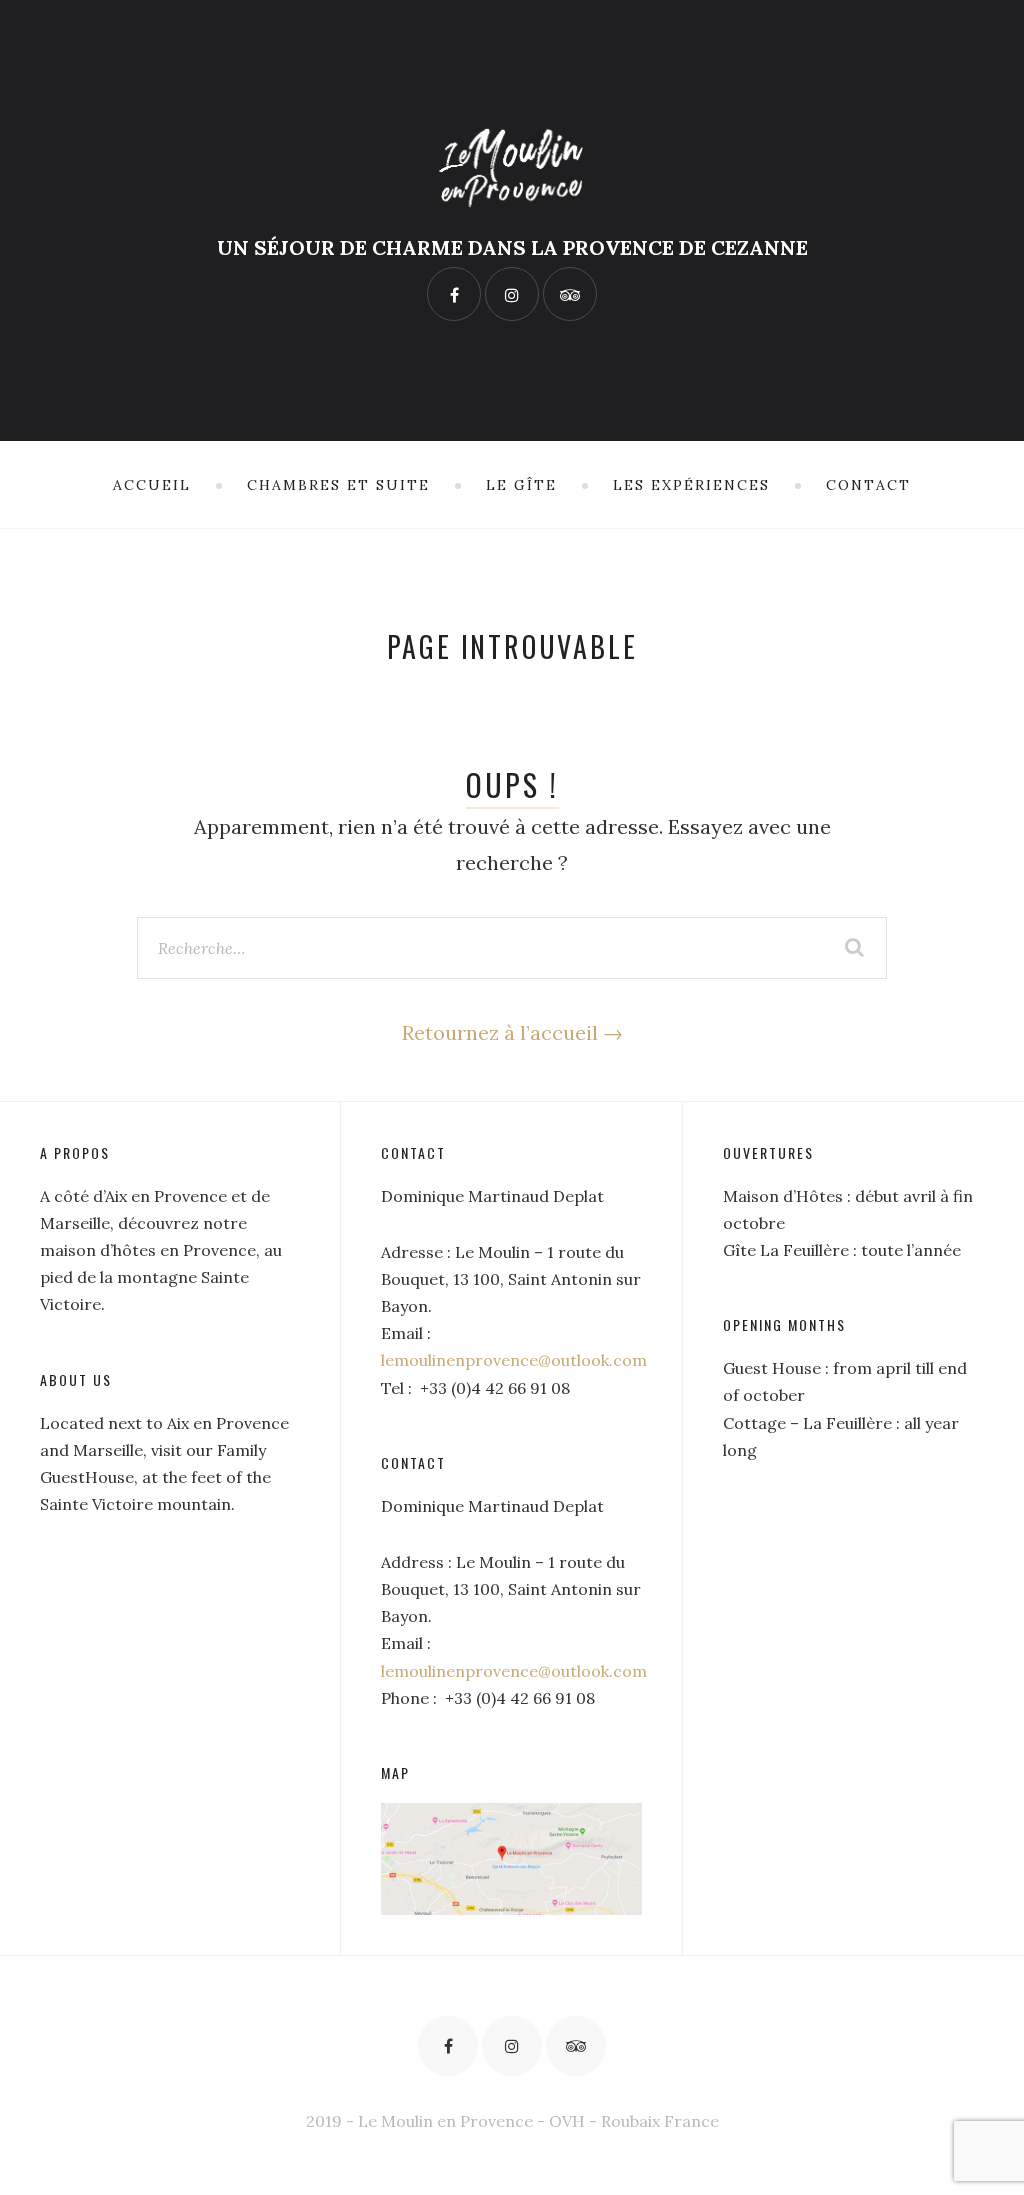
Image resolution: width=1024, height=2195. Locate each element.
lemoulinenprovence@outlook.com (514, 1360)
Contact (868, 485)
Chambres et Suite (338, 485)
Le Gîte (521, 485)
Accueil (152, 485)
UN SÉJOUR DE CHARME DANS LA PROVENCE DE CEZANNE (512, 247)
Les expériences (691, 485)
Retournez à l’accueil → (512, 1032)
